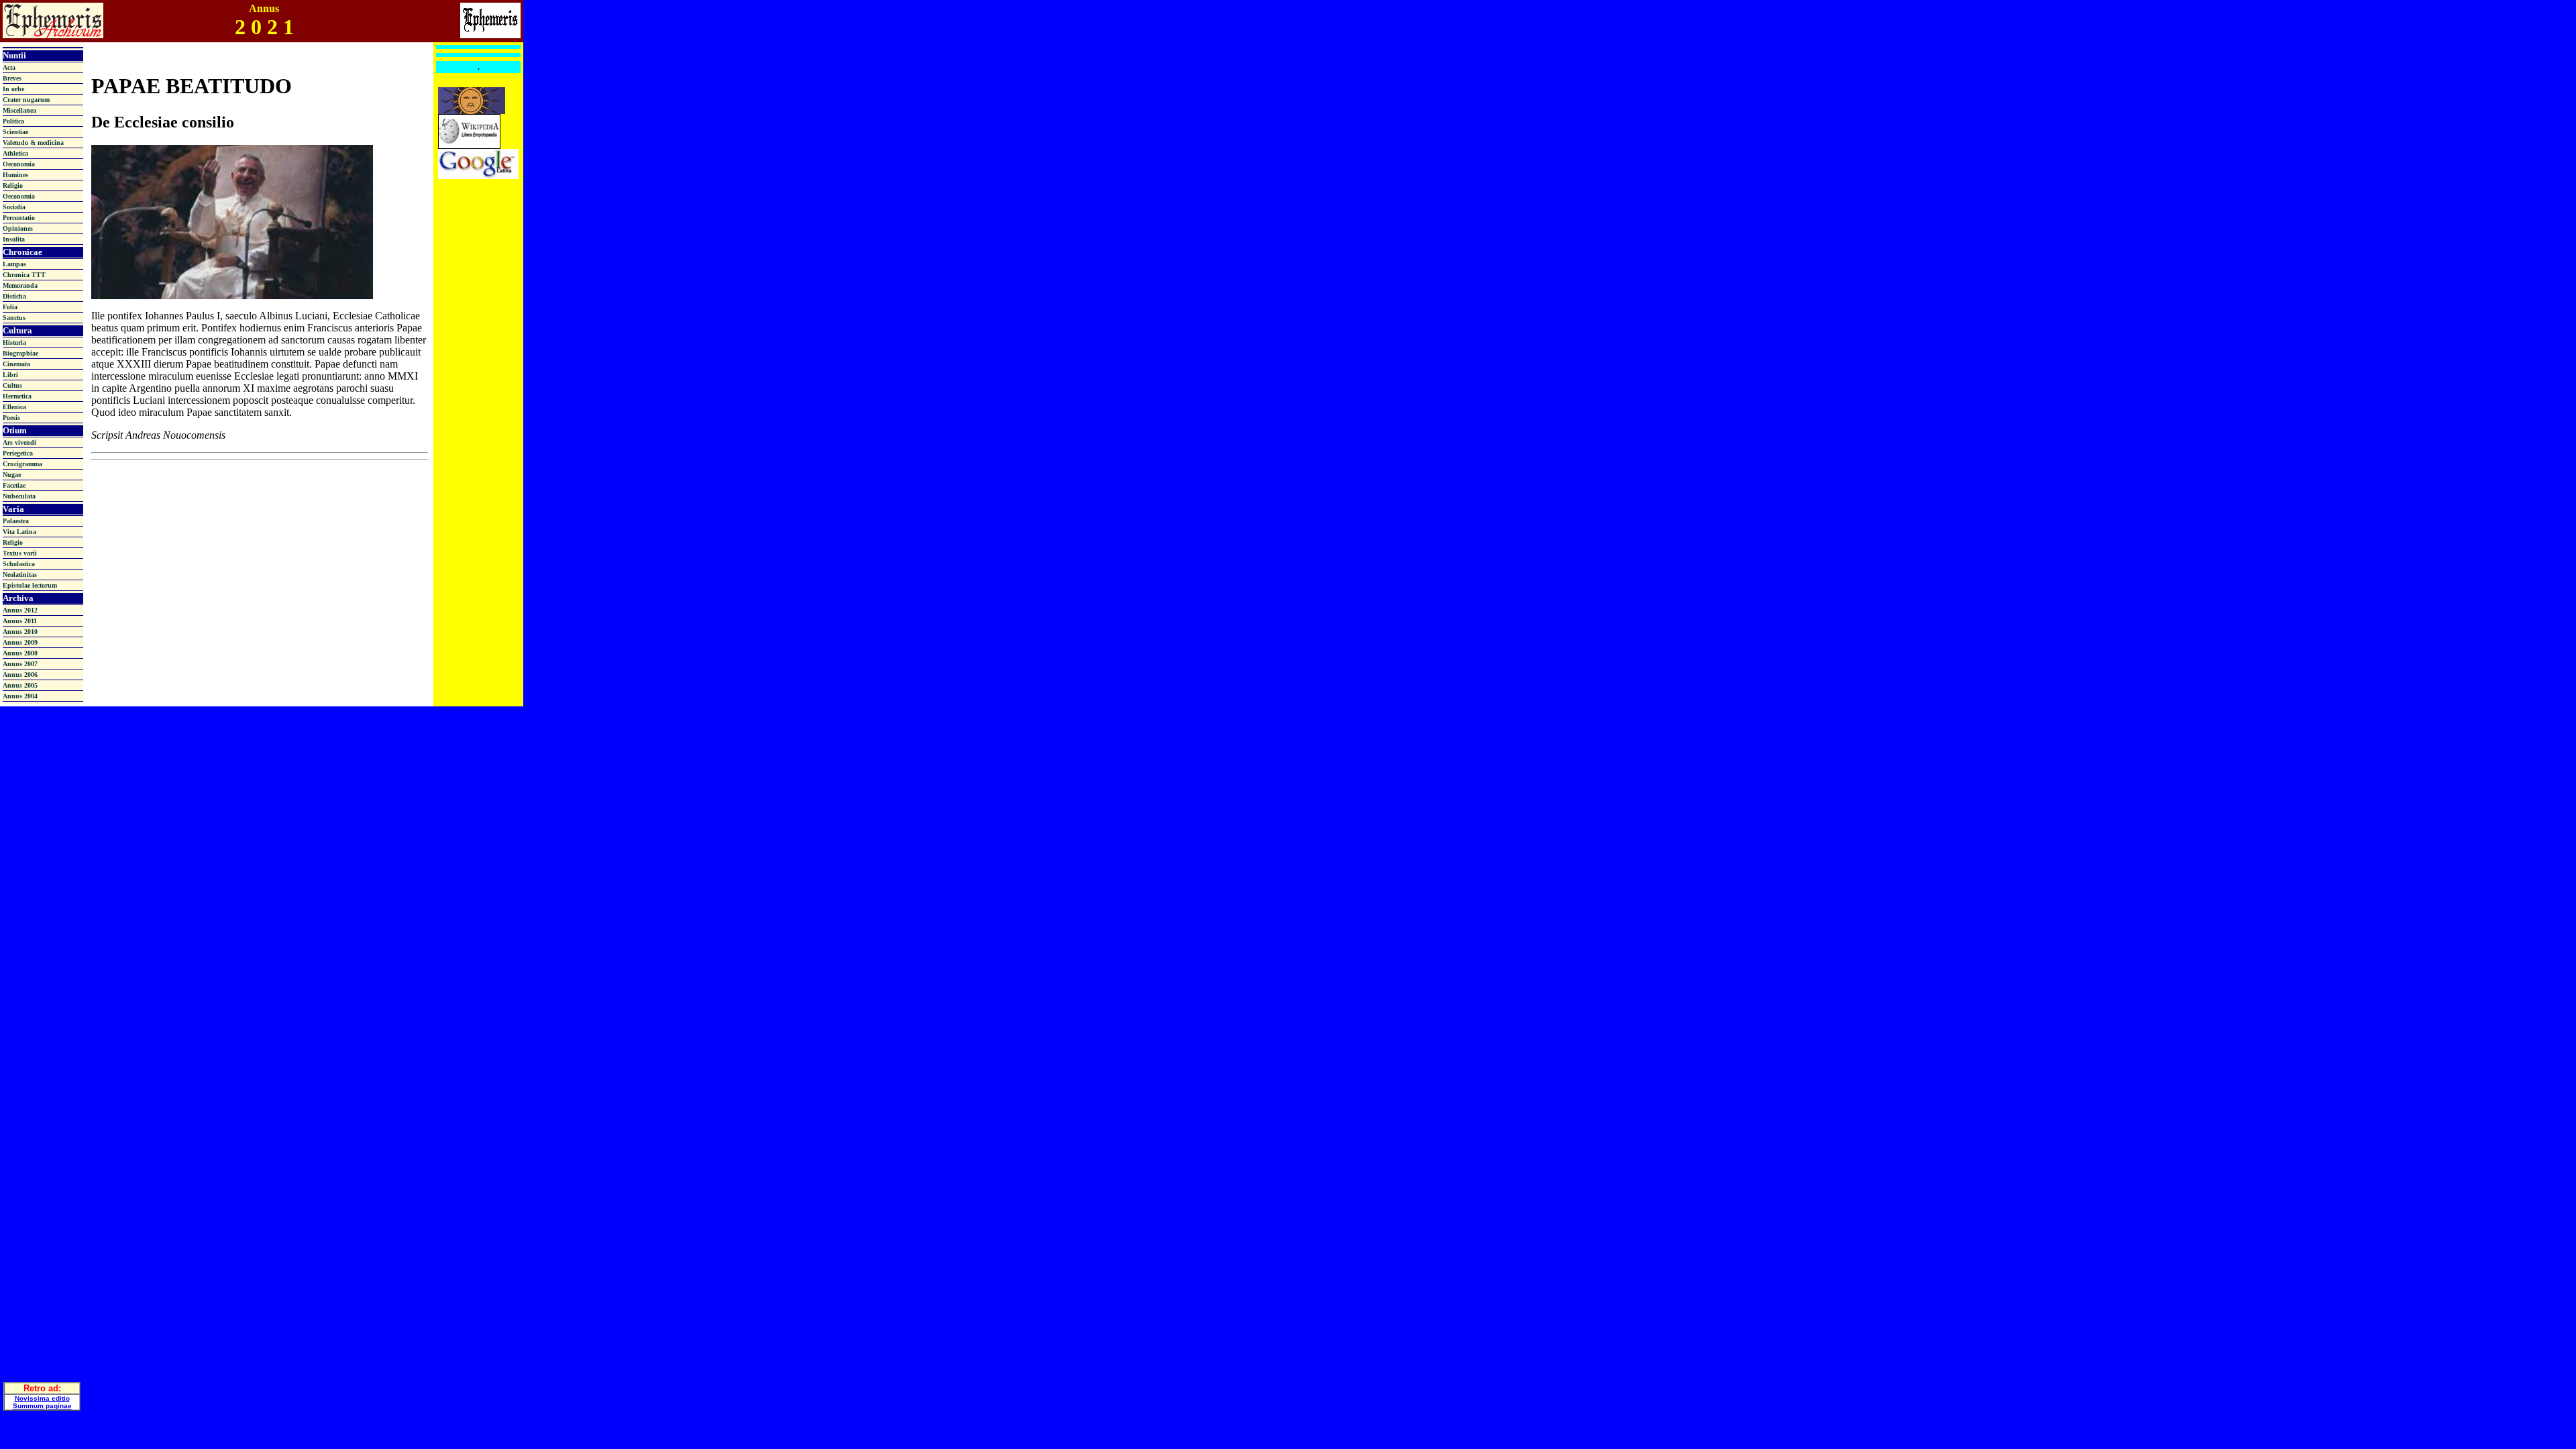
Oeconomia (19, 164)
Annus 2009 (20, 642)
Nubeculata (19, 496)
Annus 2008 (20, 653)
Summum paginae (42, 1406)
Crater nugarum (26, 100)
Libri (10, 375)
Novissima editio (42, 1398)
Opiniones (18, 228)
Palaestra (16, 521)
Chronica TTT (24, 275)
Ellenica (14, 407)
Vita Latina (19, 532)
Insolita (14, 239)
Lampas (14, 264)
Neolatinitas (20, 575)
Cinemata (16, 364)
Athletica (15, 153)
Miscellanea (19, 110)
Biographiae (20, 353)
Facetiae (14, 485)
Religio (13, 185)
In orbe (13, 89)
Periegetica (18, 453)
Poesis (11, 418)
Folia (10, 307)
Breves (12, 78)
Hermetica (17, 396)
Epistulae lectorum (30, 585)
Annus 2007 (20, 664)
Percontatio (19, 218)
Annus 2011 (20, 621)
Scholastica (19, 564)
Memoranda (20, 285)
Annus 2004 (20, 696)
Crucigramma (22, 464)
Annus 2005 (20, 685)
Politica (13, 121)
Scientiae (15, 132)
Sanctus (14, 318)
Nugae (12, 475)
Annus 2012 (20, 610)
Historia (14, 342)
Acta (9, 67)
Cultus (12, 385)
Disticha (14, 296)
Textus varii (20, 553)
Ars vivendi (19, 442)
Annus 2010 (20, 632)
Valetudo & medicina (33, 143)
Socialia (14, 207)
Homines (15, 175)
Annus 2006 (20, 675)
